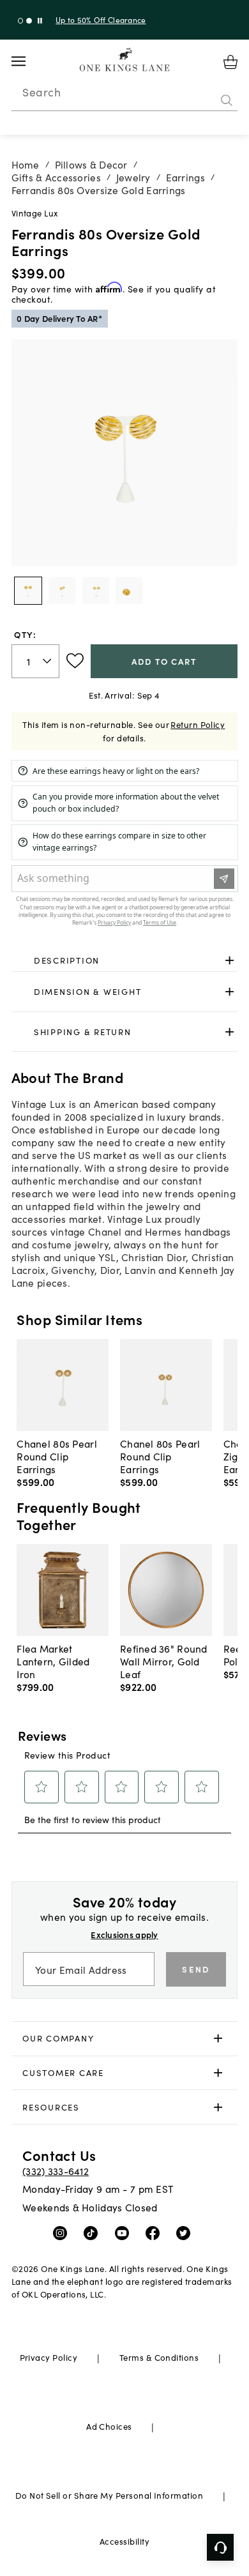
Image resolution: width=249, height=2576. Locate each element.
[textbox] (36, 661)
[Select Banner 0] (21, 21)
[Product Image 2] (96, 591)
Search (41, 92)
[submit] (227, 100)
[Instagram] (63, 2232)
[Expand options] (230, 960)
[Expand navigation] (28, 61)
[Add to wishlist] (75, 661)
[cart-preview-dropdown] (230, 62)
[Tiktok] (94, 2232)
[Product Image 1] (62, 591)
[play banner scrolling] (40, 21)
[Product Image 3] (129, 591)
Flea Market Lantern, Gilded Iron (53, 1661)
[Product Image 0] (28, 591)
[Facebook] (155, 2232)
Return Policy (198, 724)
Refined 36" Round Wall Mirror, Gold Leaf (164, 1661)
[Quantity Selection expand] (48, 661)
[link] (125, 960)
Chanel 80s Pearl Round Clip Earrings (57, 1456)
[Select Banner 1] (29, 21)
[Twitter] (186, 2232)
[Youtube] (125, 2232)
